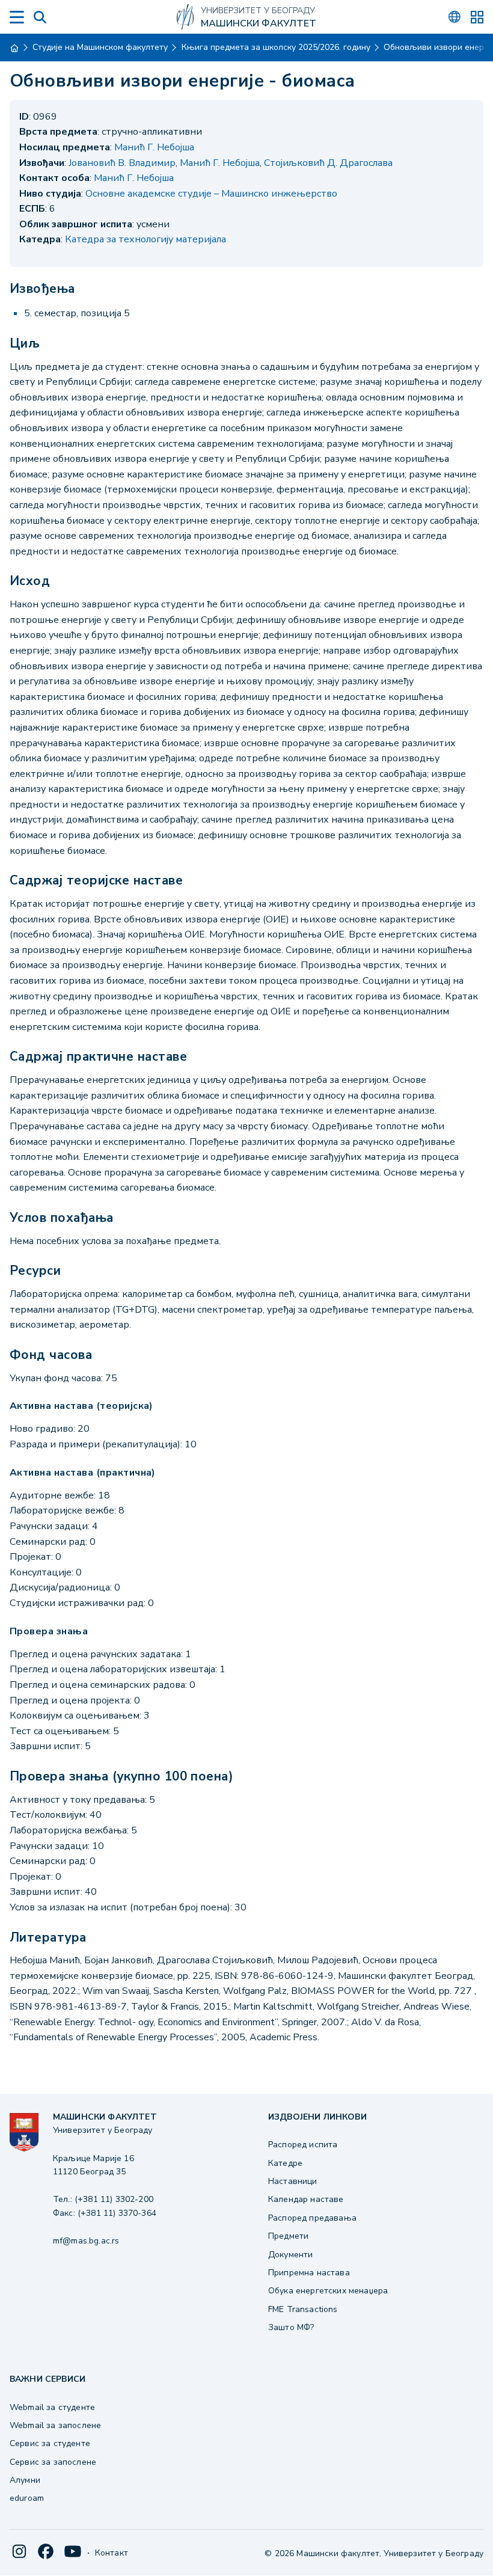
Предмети (288, 2236)
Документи (290, 2255)
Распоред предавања (312, 2218)
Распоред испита (303, 2145)
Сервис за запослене (53, 2462)
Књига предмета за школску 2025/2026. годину (276, 47)
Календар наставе (306, 2199)
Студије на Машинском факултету (100, 47)
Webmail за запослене (55, 2425)
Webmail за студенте (52, 2407)
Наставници (293, 2181)
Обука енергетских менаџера (328, 2291)
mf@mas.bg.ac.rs (86, 2241)
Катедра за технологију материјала (145, 239)
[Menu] (17, 17)
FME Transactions (303, 2309)
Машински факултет (259, 24)
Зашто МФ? (291, 2327)
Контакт (112, 2553)
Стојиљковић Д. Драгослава (328, 163)
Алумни (25, 2480)
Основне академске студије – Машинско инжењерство (211, 194)
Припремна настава (309, 2273)
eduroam (27, 2498)
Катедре (285, 2163)
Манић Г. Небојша (154, 147)
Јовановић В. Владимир (122, 163)
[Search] (40, 17)
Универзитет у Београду (258, 11)
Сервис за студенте (50, 2443)
